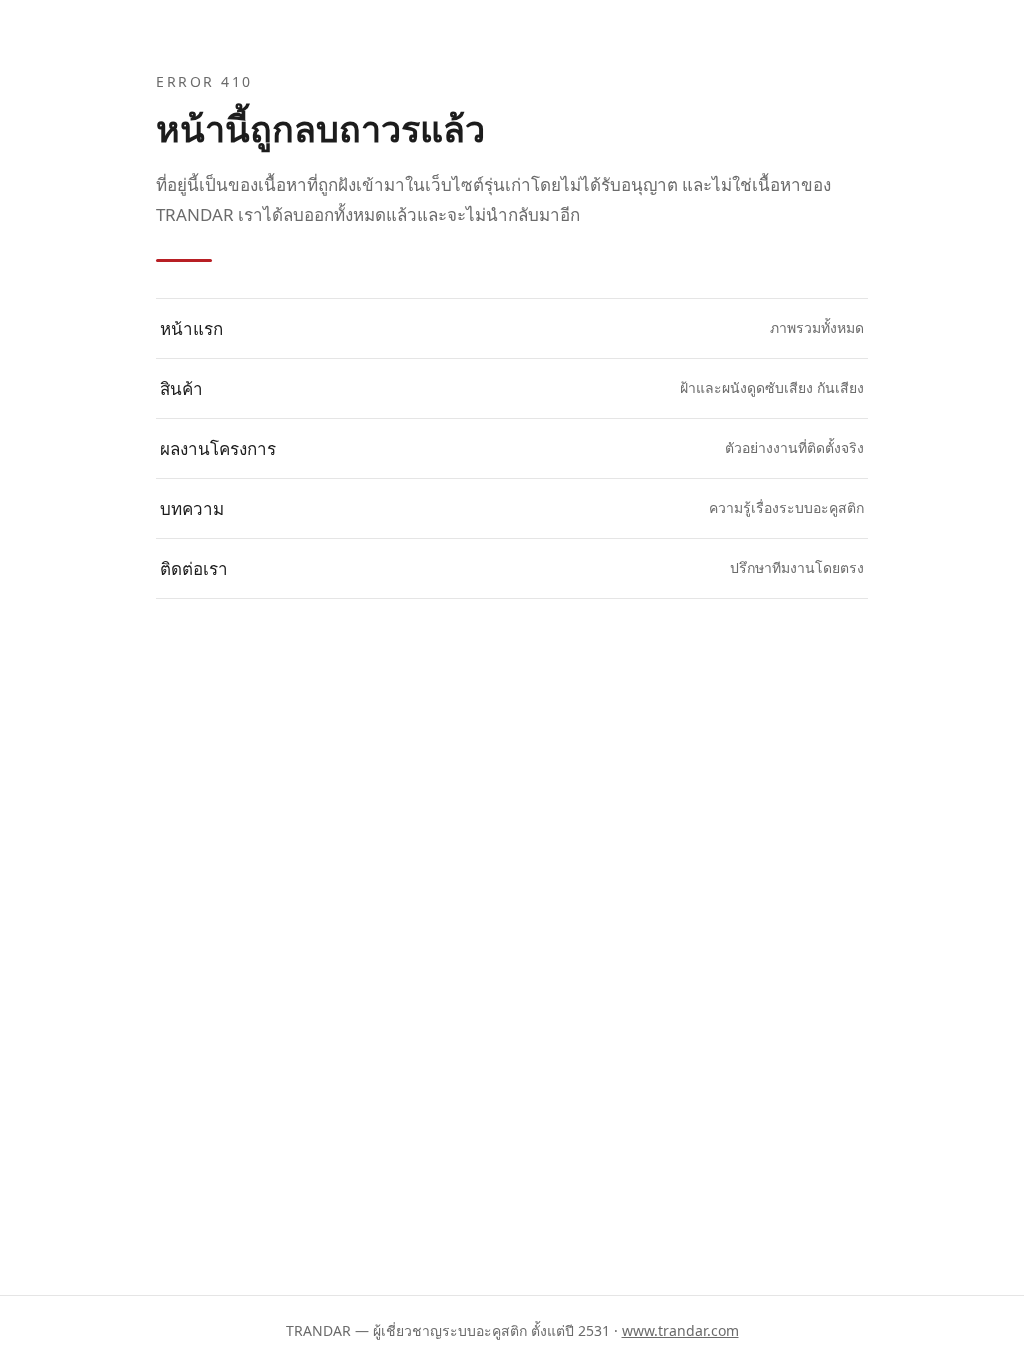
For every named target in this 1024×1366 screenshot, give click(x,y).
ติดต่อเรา (512, 568)
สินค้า (512, 388)
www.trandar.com (680, 1330)
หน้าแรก (512, 328)
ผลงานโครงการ (512, 448)
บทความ (512, 508)
